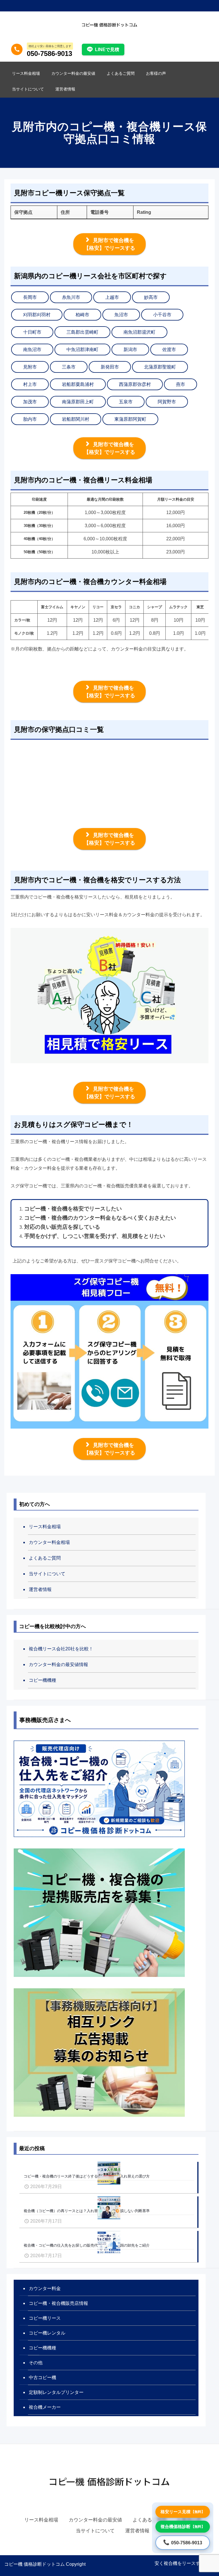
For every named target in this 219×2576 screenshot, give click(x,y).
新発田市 (110, 367)
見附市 (30, 367)
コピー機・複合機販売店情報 (58, 2303)
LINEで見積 (107, 50)
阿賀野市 (167, 402)
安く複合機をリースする (180, 2563)
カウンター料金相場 (49, 1542)
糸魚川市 (71, 297)
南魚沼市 (32, 350)
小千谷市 (162, 315)
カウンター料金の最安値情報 (58, 1664)
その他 (36, 2363)
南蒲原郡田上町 (78, 402)
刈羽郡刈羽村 (37, 315)
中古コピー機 (42, 2377)
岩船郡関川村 (76, 419)
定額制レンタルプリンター (56, 2392)
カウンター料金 (45, 2288)
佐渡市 (169, 350)
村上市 (30, 384)
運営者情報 (40, 1589)
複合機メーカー (45, 2407)
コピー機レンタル (47, 2333)
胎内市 (30, 419)
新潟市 (130, 350)
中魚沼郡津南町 (82, 350)
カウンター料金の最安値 (95, 2520)
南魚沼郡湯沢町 (139, 332)
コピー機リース (45, 2318)
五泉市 (126, 402)
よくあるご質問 (45, 1558)
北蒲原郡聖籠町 (160, 367)
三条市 (69, 367)
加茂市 (30, 402)
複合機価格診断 (183, 2526)
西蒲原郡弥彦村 (135, 384)
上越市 (112, 297)
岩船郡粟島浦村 (78, 384)
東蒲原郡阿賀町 (130, 419)
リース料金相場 (45, 1527)
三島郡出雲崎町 (82, 332)
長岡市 (30, 297)
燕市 (181, 384)
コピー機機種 (42, 1680)
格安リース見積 (183, 2512)
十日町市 (32, 332)
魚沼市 (121, 315)
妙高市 (151, 297)
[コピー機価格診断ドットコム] (109, 24)
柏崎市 (82, 315)
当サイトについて (47, 1574)
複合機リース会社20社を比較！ (61, 1649)
